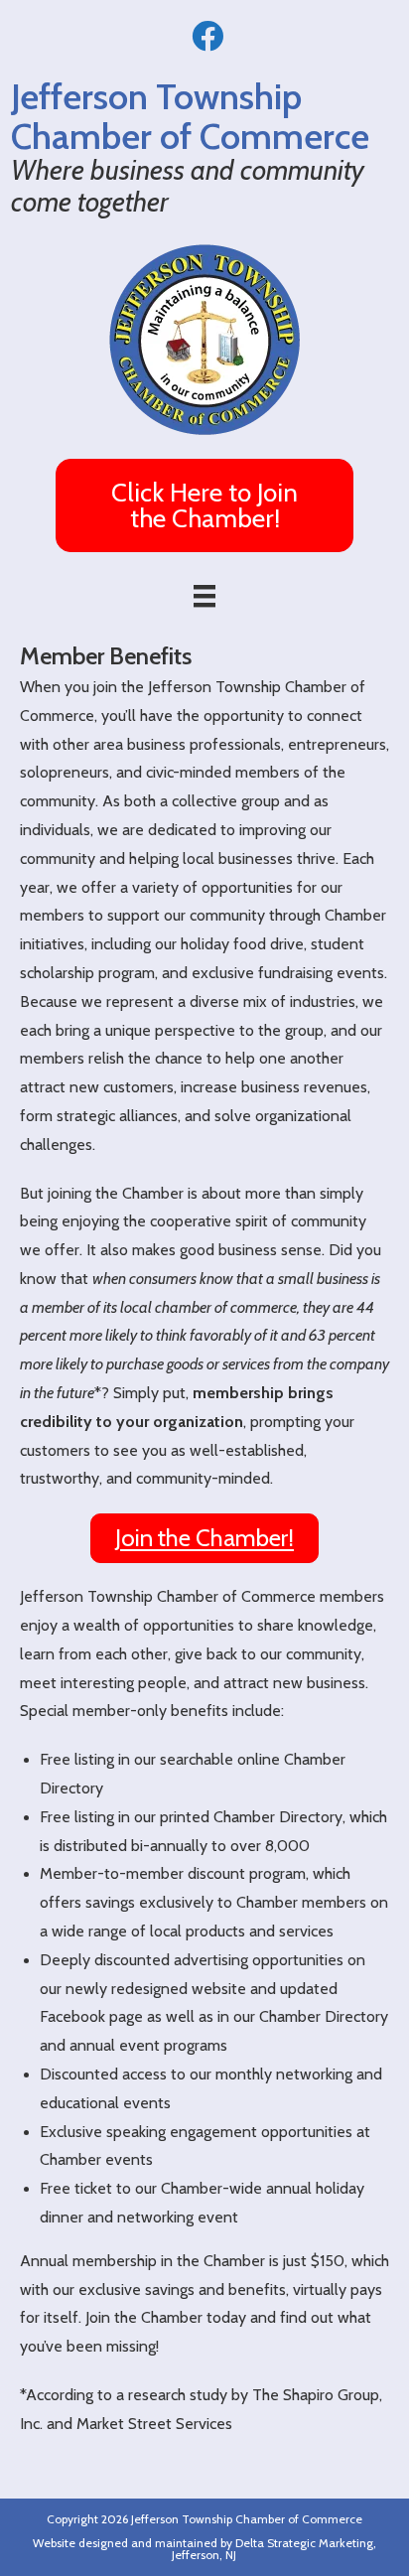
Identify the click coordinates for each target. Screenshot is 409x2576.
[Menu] (204, 596)
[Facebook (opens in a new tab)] (204, 36)
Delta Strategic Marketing (304, 2543)
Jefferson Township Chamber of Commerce (247, 2519)
